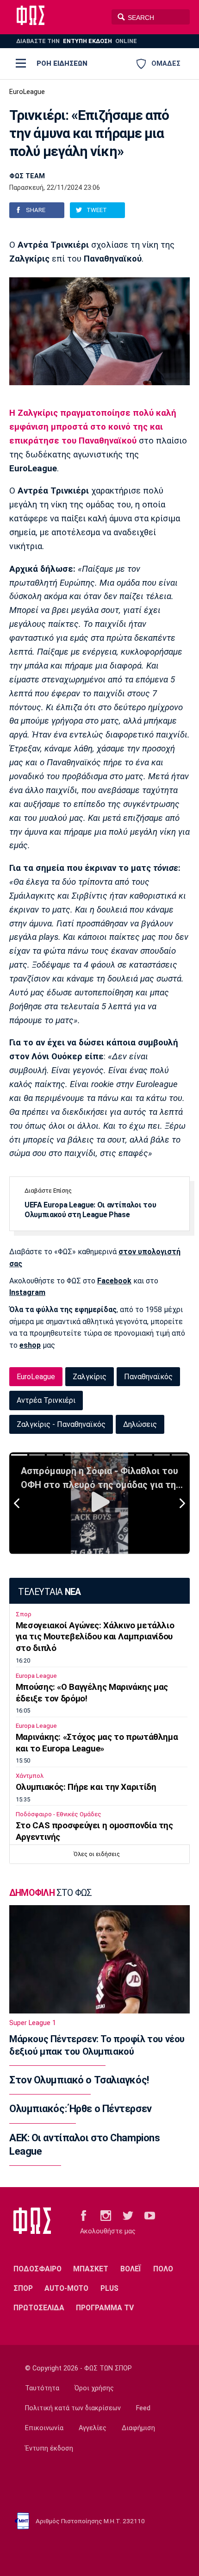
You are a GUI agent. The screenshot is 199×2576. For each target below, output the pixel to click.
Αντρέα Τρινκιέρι (46, 1400)
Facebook (114, 1281)
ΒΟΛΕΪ (131, 2269)
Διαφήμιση (138, 2428)
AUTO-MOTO (66, 2288)
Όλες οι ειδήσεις (97, 1854)
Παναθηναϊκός (148, 1377)
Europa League (36, 1676)
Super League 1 (33, 2023)
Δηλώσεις (140, 1424)
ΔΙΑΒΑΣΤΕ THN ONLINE (77, 41)
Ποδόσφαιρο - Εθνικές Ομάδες (59, 1814)
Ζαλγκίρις (90, 1377)
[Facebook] (84, 2215)
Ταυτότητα (42, 2388)
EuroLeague (27, 92)
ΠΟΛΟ (163, 2269)
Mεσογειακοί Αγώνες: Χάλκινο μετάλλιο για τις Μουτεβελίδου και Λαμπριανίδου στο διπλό (95, 1637)
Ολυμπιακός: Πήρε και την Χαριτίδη (86, 1787)
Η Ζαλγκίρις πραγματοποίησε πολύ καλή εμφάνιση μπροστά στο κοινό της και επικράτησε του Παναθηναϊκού (93, 427)
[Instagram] (106, 2215)
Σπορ (24, 1614)
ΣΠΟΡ (23, 2288)
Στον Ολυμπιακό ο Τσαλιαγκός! (79, 2080)
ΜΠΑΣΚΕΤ (91, 2269)
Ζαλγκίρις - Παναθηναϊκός (61, 1424)
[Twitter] (128, 2215)
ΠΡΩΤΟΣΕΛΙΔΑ (39, 2308)
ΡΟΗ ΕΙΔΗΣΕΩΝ (62, 63)
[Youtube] (150, 2215)
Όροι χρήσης (94, 2388)
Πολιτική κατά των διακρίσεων (73, 2408)
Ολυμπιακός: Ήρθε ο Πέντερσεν (81, 2109)
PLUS (109, 2288)
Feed (143, 2408)
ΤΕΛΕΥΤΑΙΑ (49, 1592)
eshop (30, 1345)
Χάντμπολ (30, 1776)
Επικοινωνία (44, 2428)
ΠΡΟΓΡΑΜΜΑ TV (105, 2308)
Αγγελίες (93, 2428)
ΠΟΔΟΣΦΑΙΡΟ (37, 2269)
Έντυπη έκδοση (49, 2448)
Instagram (27, 1292)
